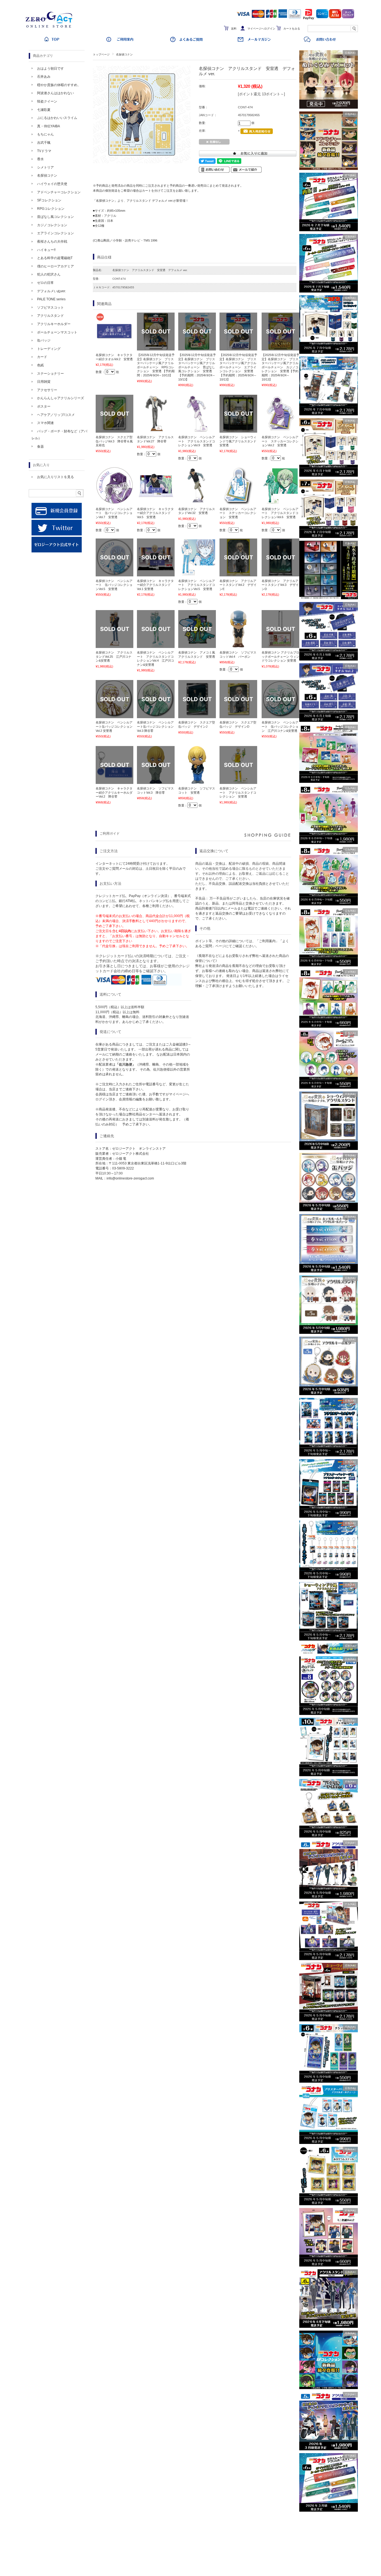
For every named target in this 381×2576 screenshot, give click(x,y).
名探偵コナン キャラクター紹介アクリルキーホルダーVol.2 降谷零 (114, 792)
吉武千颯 (44, 143)
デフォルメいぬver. (51, 291)
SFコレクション (49, 200)
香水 (40, 159)
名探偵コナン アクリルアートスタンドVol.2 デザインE (238, 585)
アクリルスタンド (50, 316)
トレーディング (49, 349)
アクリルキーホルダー (54, 324)
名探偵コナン (124, 54)
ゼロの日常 (45, 283)
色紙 (40, 365)
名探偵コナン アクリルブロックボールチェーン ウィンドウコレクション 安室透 (280, 656)
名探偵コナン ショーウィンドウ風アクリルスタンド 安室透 (239, 441)
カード (42, 357)
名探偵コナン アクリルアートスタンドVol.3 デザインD (280, 585)
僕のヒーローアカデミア (56, 266)
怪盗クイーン (47, 101)
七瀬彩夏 (44, 110)
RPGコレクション (51, 209)
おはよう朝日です (50, 69)
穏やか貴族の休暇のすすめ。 (59, 85)
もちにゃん (45, 134)
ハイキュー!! (46, 250)
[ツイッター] (57, 534)
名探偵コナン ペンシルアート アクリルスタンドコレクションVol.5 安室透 (197, 585)
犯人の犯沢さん (49, 274)
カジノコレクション (52, 225)
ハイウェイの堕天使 (52, 184)
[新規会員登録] (57, 517)
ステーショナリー (50, 374)
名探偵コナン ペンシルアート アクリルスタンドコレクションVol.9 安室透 (197, 441)
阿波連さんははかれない (56, 93)
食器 (40, 447)
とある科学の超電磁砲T (55, 258)
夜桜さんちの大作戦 (52, 242)
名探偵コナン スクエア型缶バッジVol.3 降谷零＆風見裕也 (114, 441)
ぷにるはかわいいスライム (57, 118)
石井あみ (44, 77)
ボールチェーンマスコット (57, 332)
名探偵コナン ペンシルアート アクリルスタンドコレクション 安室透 (238, 792)
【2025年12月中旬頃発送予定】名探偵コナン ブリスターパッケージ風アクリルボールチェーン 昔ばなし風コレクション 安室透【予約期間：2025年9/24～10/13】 (197, 367)
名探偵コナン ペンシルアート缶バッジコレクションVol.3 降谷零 (155, 726)
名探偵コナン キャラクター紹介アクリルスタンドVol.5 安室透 (155, 513)
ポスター (44, 406)
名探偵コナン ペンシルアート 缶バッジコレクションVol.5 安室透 (114, 585)
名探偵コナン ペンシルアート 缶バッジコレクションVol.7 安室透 (114, 513)
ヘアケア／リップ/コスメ (56, 415)
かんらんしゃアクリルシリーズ (61, 398)
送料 (234, 29)
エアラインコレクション (56, 233)
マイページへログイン (261, 29)
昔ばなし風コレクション (56, 217)
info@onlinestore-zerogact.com (130, 1178)
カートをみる (292, 29)
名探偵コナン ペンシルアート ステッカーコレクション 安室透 (238, 513)
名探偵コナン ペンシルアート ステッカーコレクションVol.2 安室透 (280, 441)
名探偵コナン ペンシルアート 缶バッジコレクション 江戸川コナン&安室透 (280, 726)
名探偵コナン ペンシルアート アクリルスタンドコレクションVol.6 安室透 (280, 513)
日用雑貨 (44, 382)
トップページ (101, 54)
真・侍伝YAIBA (49, 126)
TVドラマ (44, 151)
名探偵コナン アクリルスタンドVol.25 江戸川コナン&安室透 (114, 656)
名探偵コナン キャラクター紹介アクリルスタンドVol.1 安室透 (155, 585)
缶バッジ (44, 340)
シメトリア (45, 167)
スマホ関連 (45, 423)
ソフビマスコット (50, 308)
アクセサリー (47, 390)
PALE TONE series (51, 299)
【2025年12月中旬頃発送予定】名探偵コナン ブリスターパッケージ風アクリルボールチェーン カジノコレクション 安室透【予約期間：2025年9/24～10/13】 (280, 367)
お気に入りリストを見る (56, 477)
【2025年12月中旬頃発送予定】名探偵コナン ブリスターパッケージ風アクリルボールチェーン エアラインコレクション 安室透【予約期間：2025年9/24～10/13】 (238, 367)
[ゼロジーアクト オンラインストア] (51, 28)
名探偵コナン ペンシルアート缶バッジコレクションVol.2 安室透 (114, 726)
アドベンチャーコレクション (59, 192)
